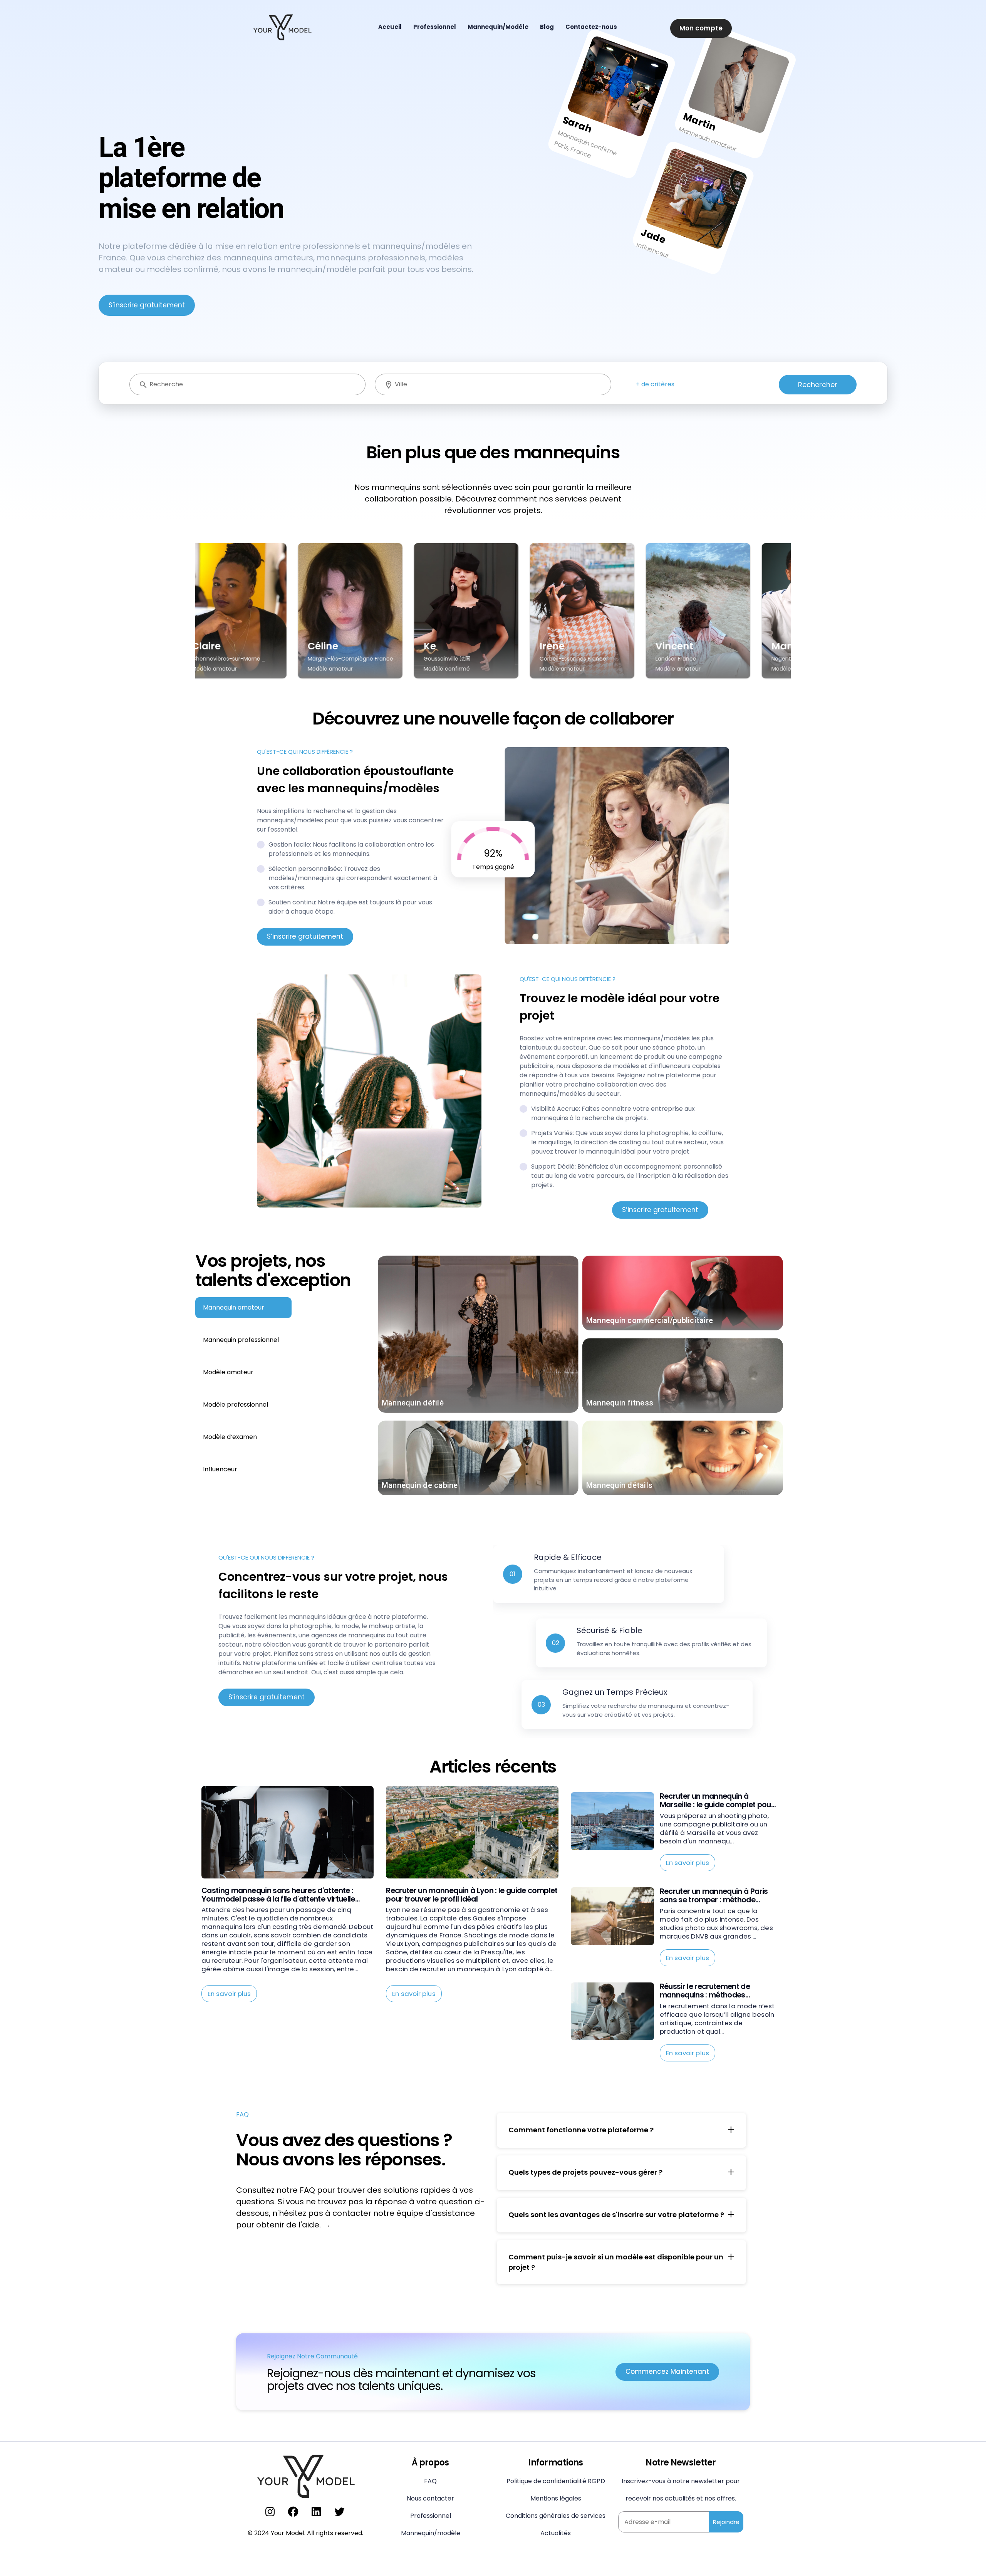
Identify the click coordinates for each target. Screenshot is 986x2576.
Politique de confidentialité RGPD (556, 2481)
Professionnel (431, 2516)
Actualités (556, 2533)
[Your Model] (282, 26)
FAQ (430, 2481)
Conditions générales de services (556, 2516)
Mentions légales (556, 2498)
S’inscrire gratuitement (147, 305)
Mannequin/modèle (431, 2533)
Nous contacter (430, 2498)
